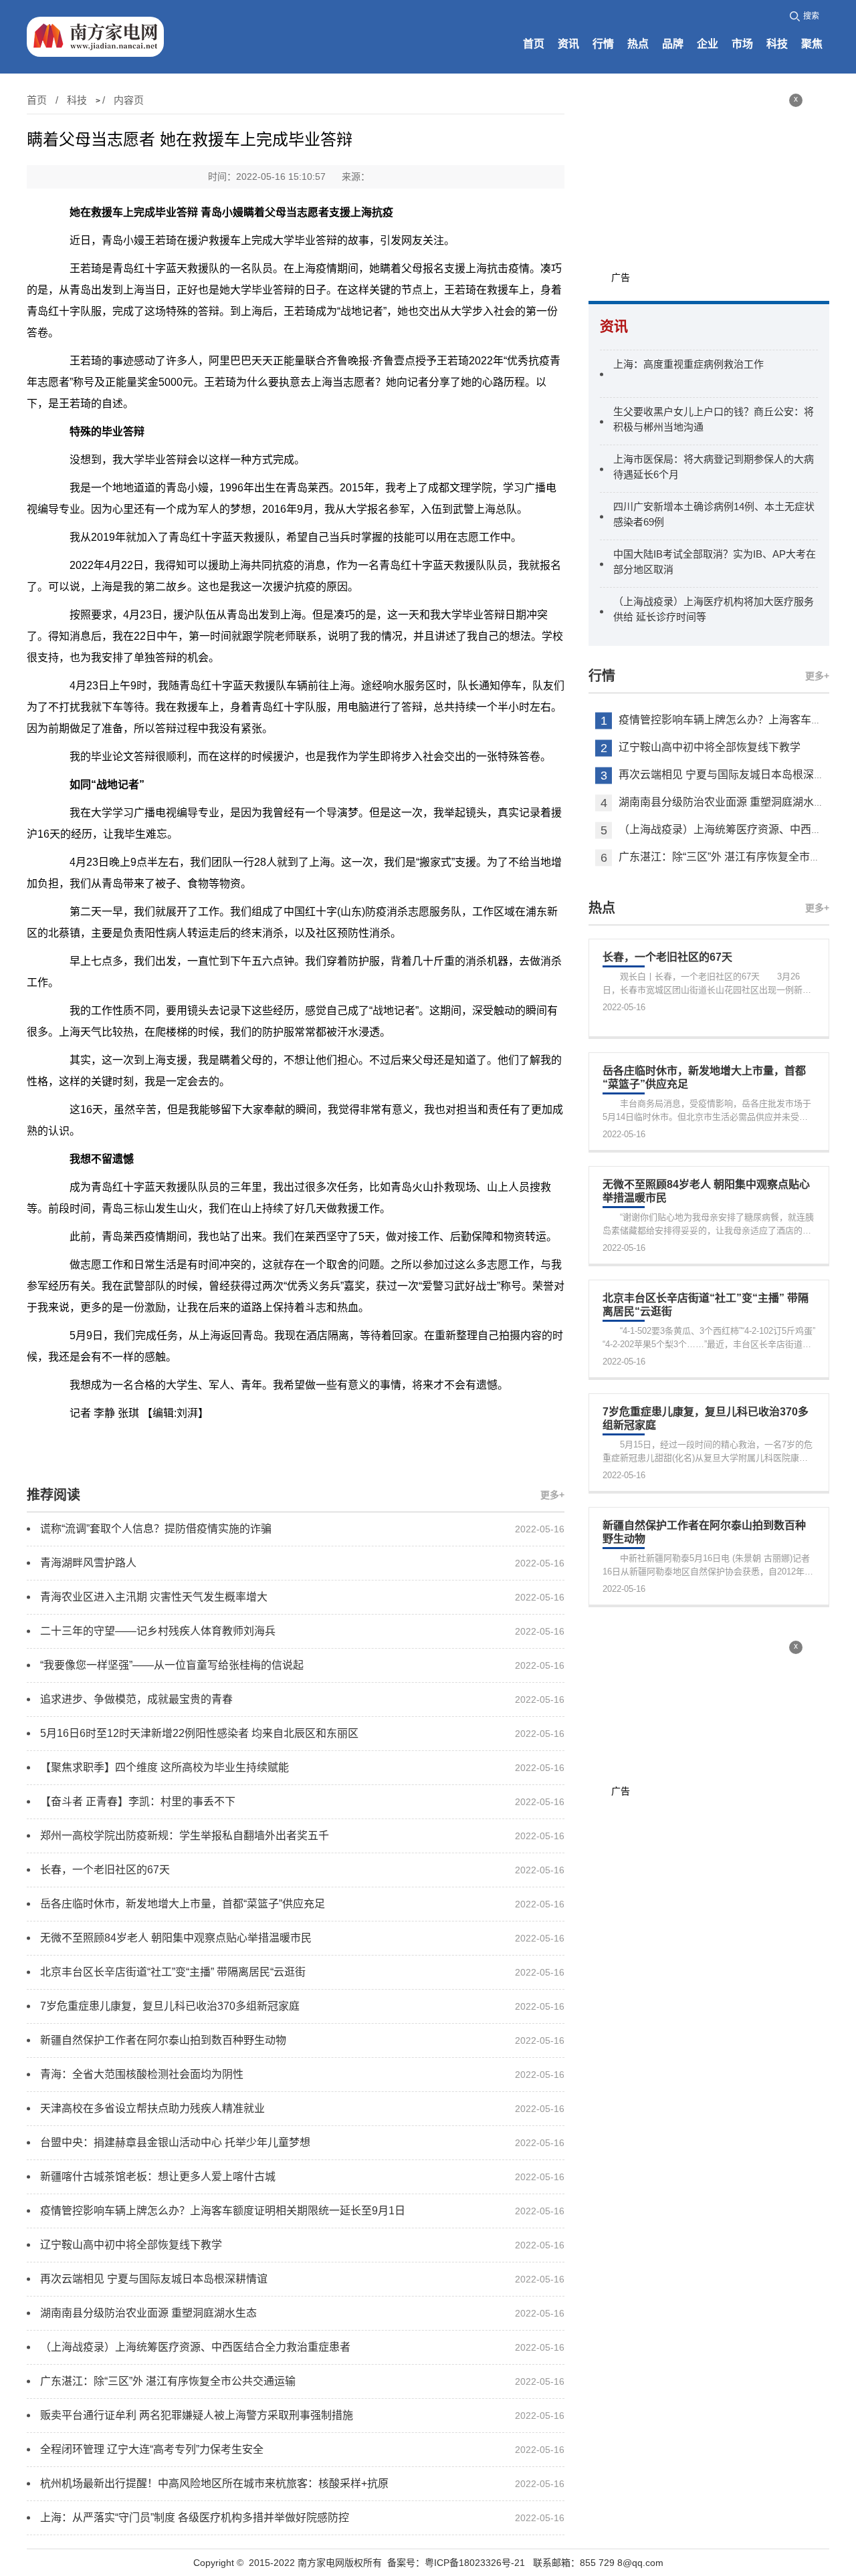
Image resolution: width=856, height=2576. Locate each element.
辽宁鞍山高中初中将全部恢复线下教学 (710, 748)
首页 (534, 44)
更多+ (552, 1495)
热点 (638, 44)
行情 (603, 44)
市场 (742, 44)
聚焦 (812, 44)
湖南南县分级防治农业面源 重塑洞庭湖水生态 (727, 803)
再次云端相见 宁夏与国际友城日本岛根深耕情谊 (732, 775)
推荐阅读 (53, 1495)
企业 (708, 44)
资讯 (568, 44)
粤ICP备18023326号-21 (475, 2563)
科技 (777, 44)
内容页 (129, 100)
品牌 (673, 44)
